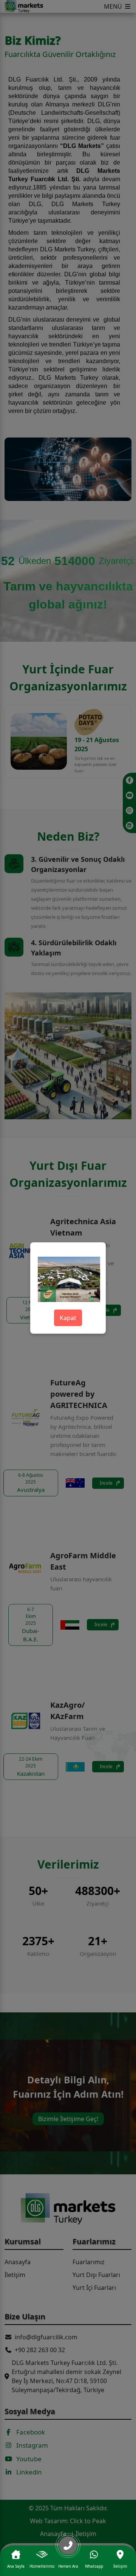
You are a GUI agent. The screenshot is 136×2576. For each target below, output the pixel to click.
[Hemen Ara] (68, 2548)
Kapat (68, 1318)
